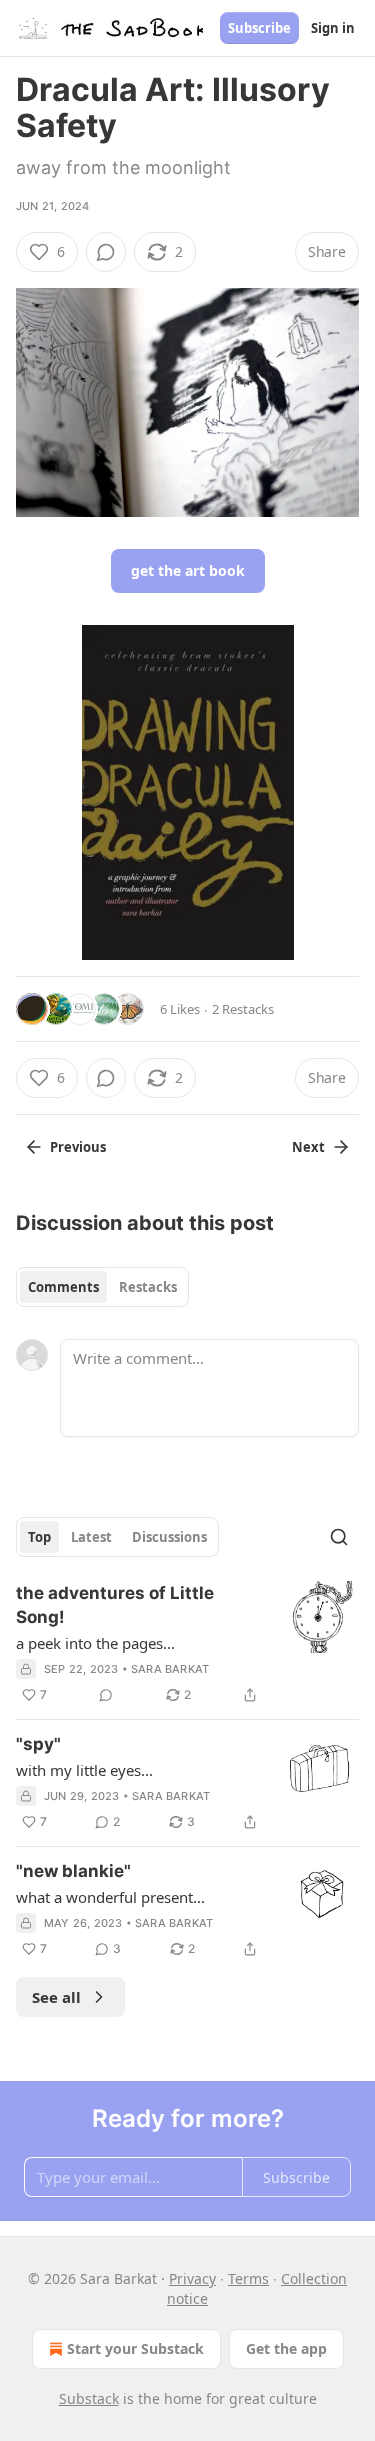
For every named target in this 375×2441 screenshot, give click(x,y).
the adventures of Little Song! (115, 1605)
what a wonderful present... (110, 1897)
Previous (78, 1147)
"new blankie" (73, 1871)
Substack (89, 2398)
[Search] (339, 1537)
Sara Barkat (170, 1669)
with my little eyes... (84, 1770)
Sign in (333, 28)
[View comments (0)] (106, 252)
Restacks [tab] (148, 1287)
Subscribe (259, 28)
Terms (248, 2278)
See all (56, 1997)
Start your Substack (135, 2348)
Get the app (286, 2348)
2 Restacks (243, 1009)
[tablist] (102, 1287)
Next (308, 1147)
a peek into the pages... (95, 1643)
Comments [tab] (63, 1287)
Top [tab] (39, 1537)
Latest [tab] (91, 1537)
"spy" (38, 1744)
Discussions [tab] (169, 1537)
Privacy (192, 2278)
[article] (187, 1644)
